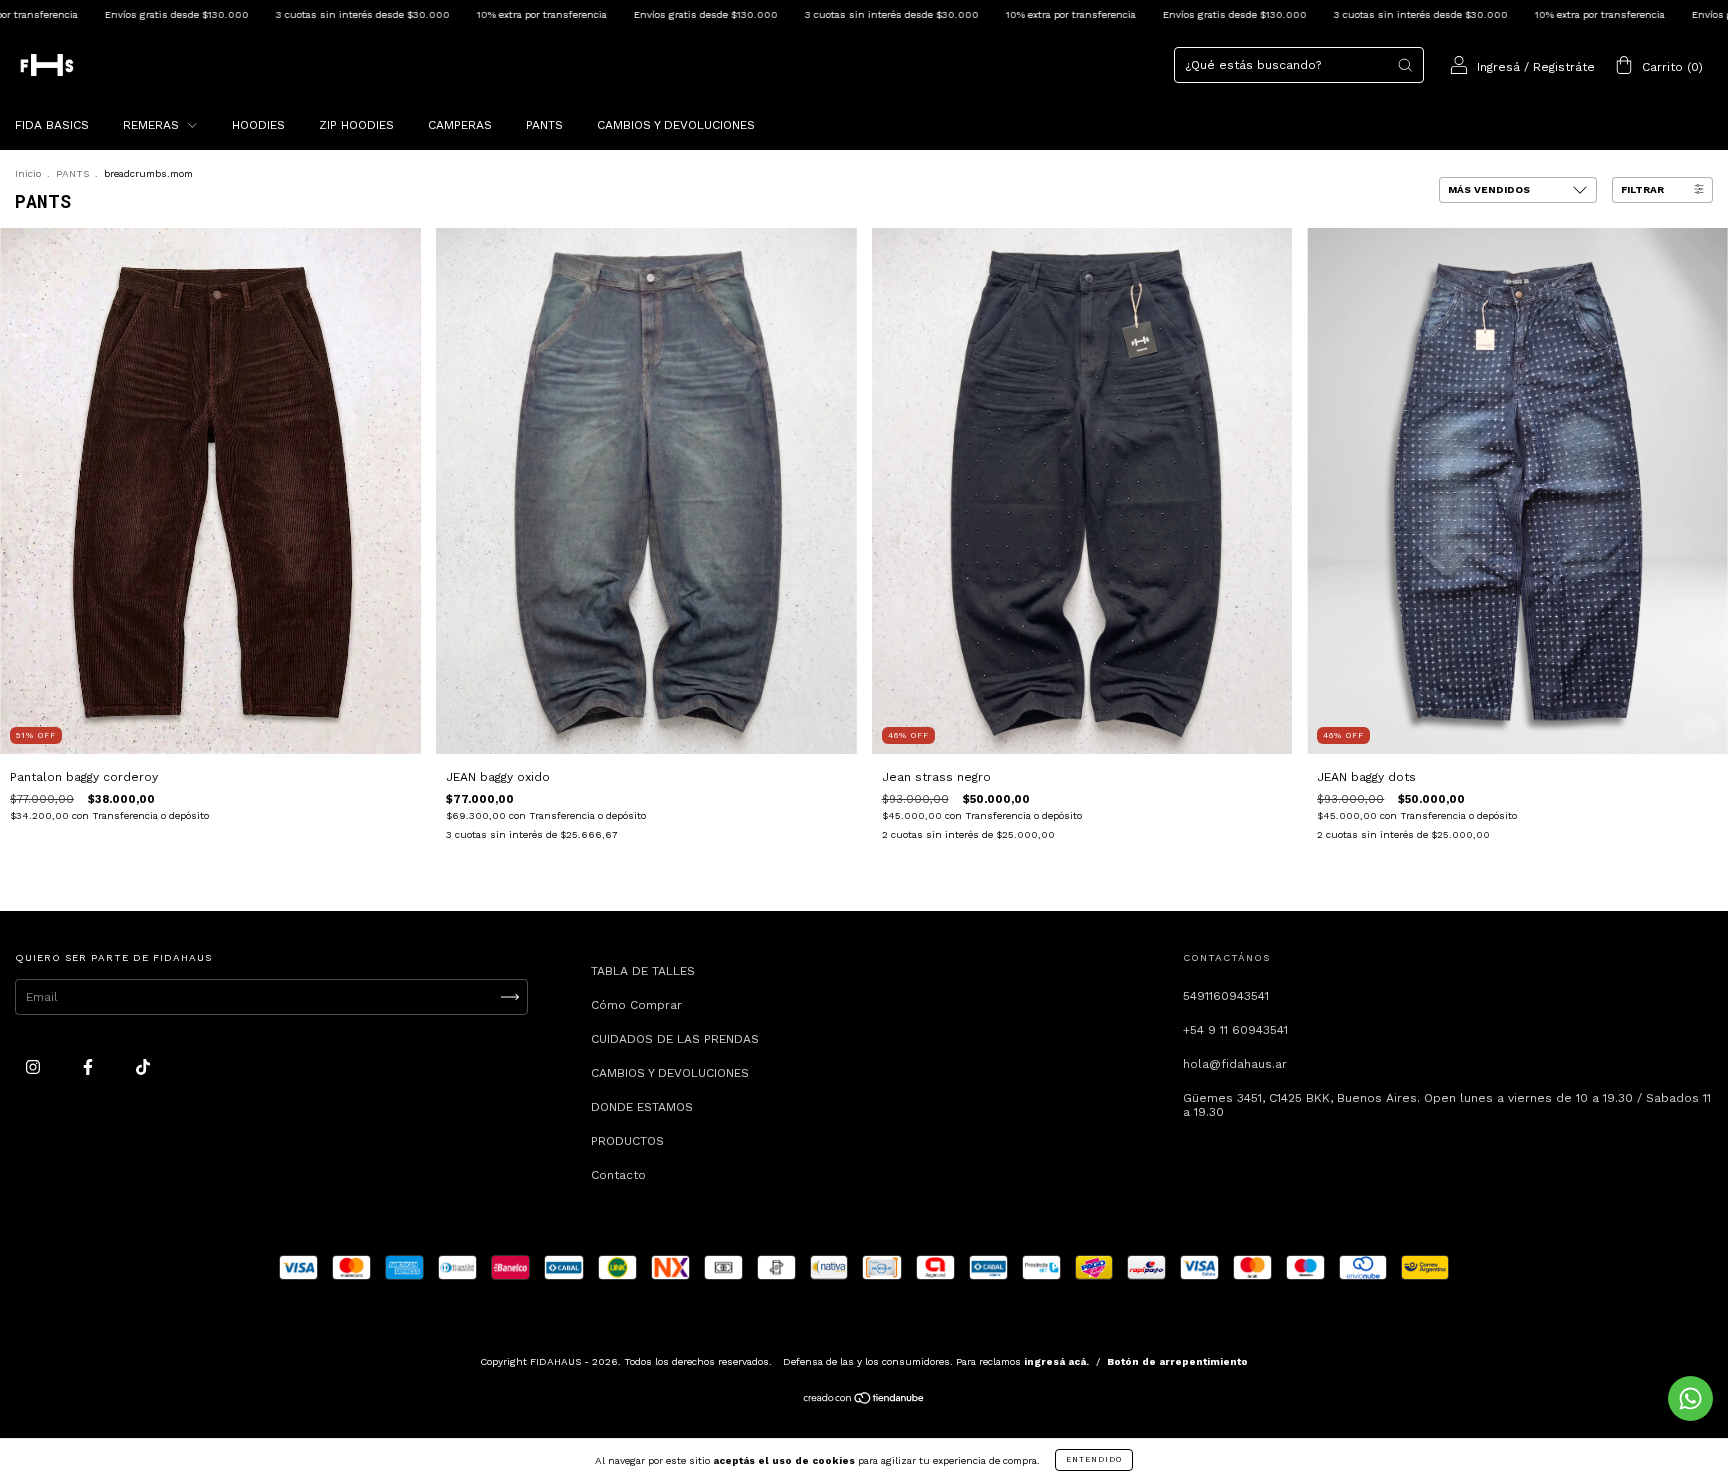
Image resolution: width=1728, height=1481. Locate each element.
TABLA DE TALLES (643, 971)
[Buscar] (1405, 65)
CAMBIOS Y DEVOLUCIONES (676, 125)
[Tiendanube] (864, 1401)
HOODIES (258, 125)
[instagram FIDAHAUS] (35, 1068)
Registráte (1564, 67)
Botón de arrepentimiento (1177, 1361)
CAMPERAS (460, 125)
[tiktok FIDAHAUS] (143, 1068)
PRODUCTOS (627, 1141)
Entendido (1094, 1459)
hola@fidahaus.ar (1235, 1064)
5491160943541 (1226, 996)
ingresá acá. (1056, 1361)
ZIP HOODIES (356, 125)
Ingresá (1498, 67)
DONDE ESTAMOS (642, 1107)
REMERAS (153, 125)
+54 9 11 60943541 (1235, 1030)
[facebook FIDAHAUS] (90, 1068)
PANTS (544, 125)
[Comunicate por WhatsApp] (1690, 1398)
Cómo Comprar (636, 1005)
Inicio (28, 173)
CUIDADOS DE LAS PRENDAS (675, 1039)
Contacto (618, 1175)
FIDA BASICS (52, 125)
